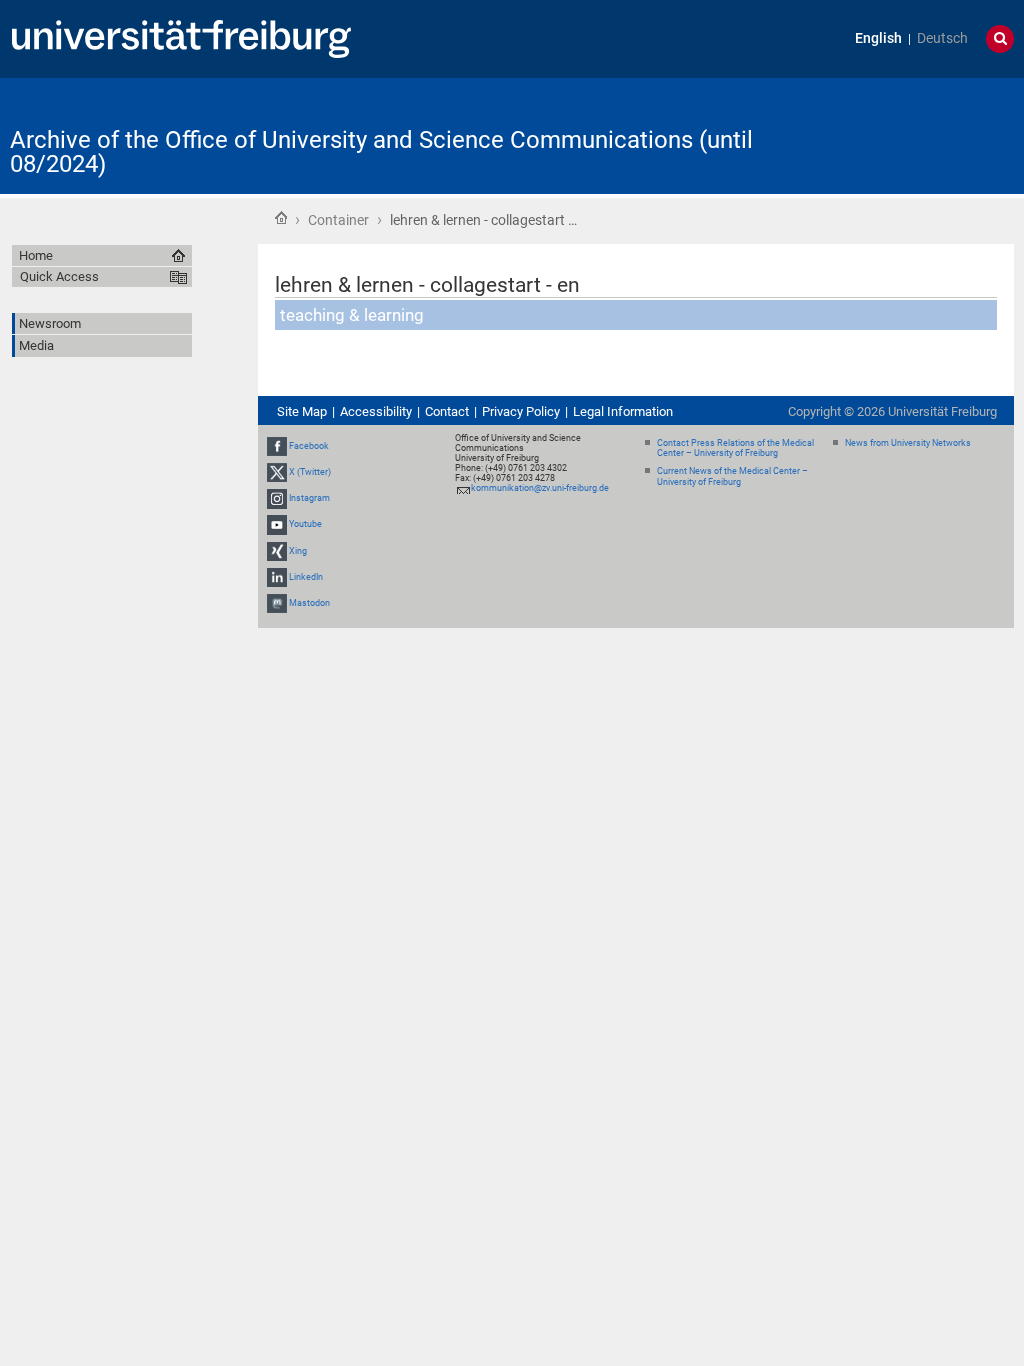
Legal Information (623, 411)
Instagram (309, 498)
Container (338, 220)
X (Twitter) (310, 472)
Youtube (305, 524)
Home (281, 218)
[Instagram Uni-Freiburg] (277, 498)
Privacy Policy (521, 411)
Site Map (302, 411)
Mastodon (309, 603)
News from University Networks (908, 443)
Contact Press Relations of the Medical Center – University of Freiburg (735, 448)
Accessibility (376, 411)
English (878, 38)
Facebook (309, 446)
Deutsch (942, 38)
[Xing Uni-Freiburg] (277, 551)
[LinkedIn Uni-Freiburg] (277, 577)
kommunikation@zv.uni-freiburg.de (540, 488)
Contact (447, 411)
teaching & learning (352, 315)
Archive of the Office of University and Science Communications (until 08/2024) (381, 152)
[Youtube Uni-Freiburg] (277, 524)
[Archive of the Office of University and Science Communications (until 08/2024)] (916, 134)
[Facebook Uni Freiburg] (277, 446)
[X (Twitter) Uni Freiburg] (277, 472)
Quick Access (59, 276)
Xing (298, 551)
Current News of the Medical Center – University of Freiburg (732, 476)
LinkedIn (306, 577)
